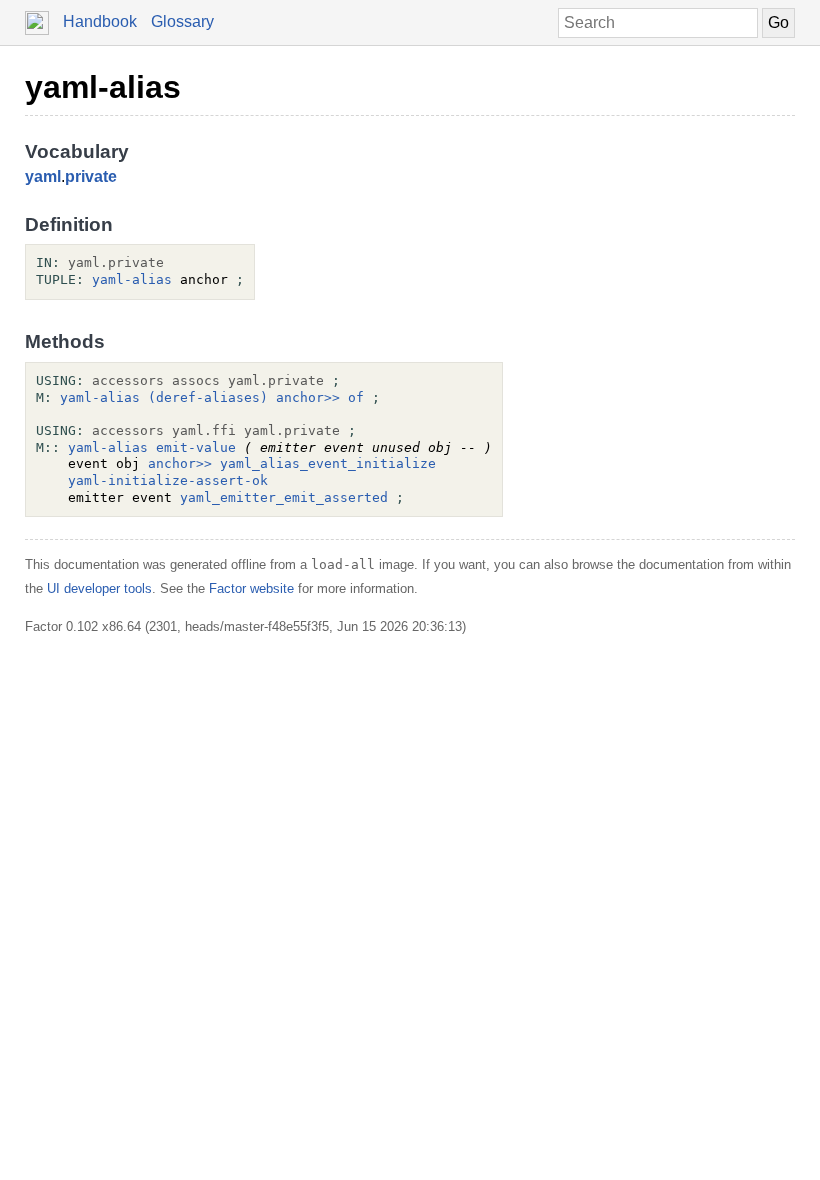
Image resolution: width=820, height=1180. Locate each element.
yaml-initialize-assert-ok (168, 480)
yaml (43, 176)
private (91, 176)
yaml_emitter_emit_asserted (284, 497)
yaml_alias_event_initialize (328, 463)
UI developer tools (99, 588)
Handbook (100, 21)
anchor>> (308, 397)
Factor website (251, 588)
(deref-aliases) (208, 397)
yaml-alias (103, 87)
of (356, 397)
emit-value (196, 447)
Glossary (182, 21)
